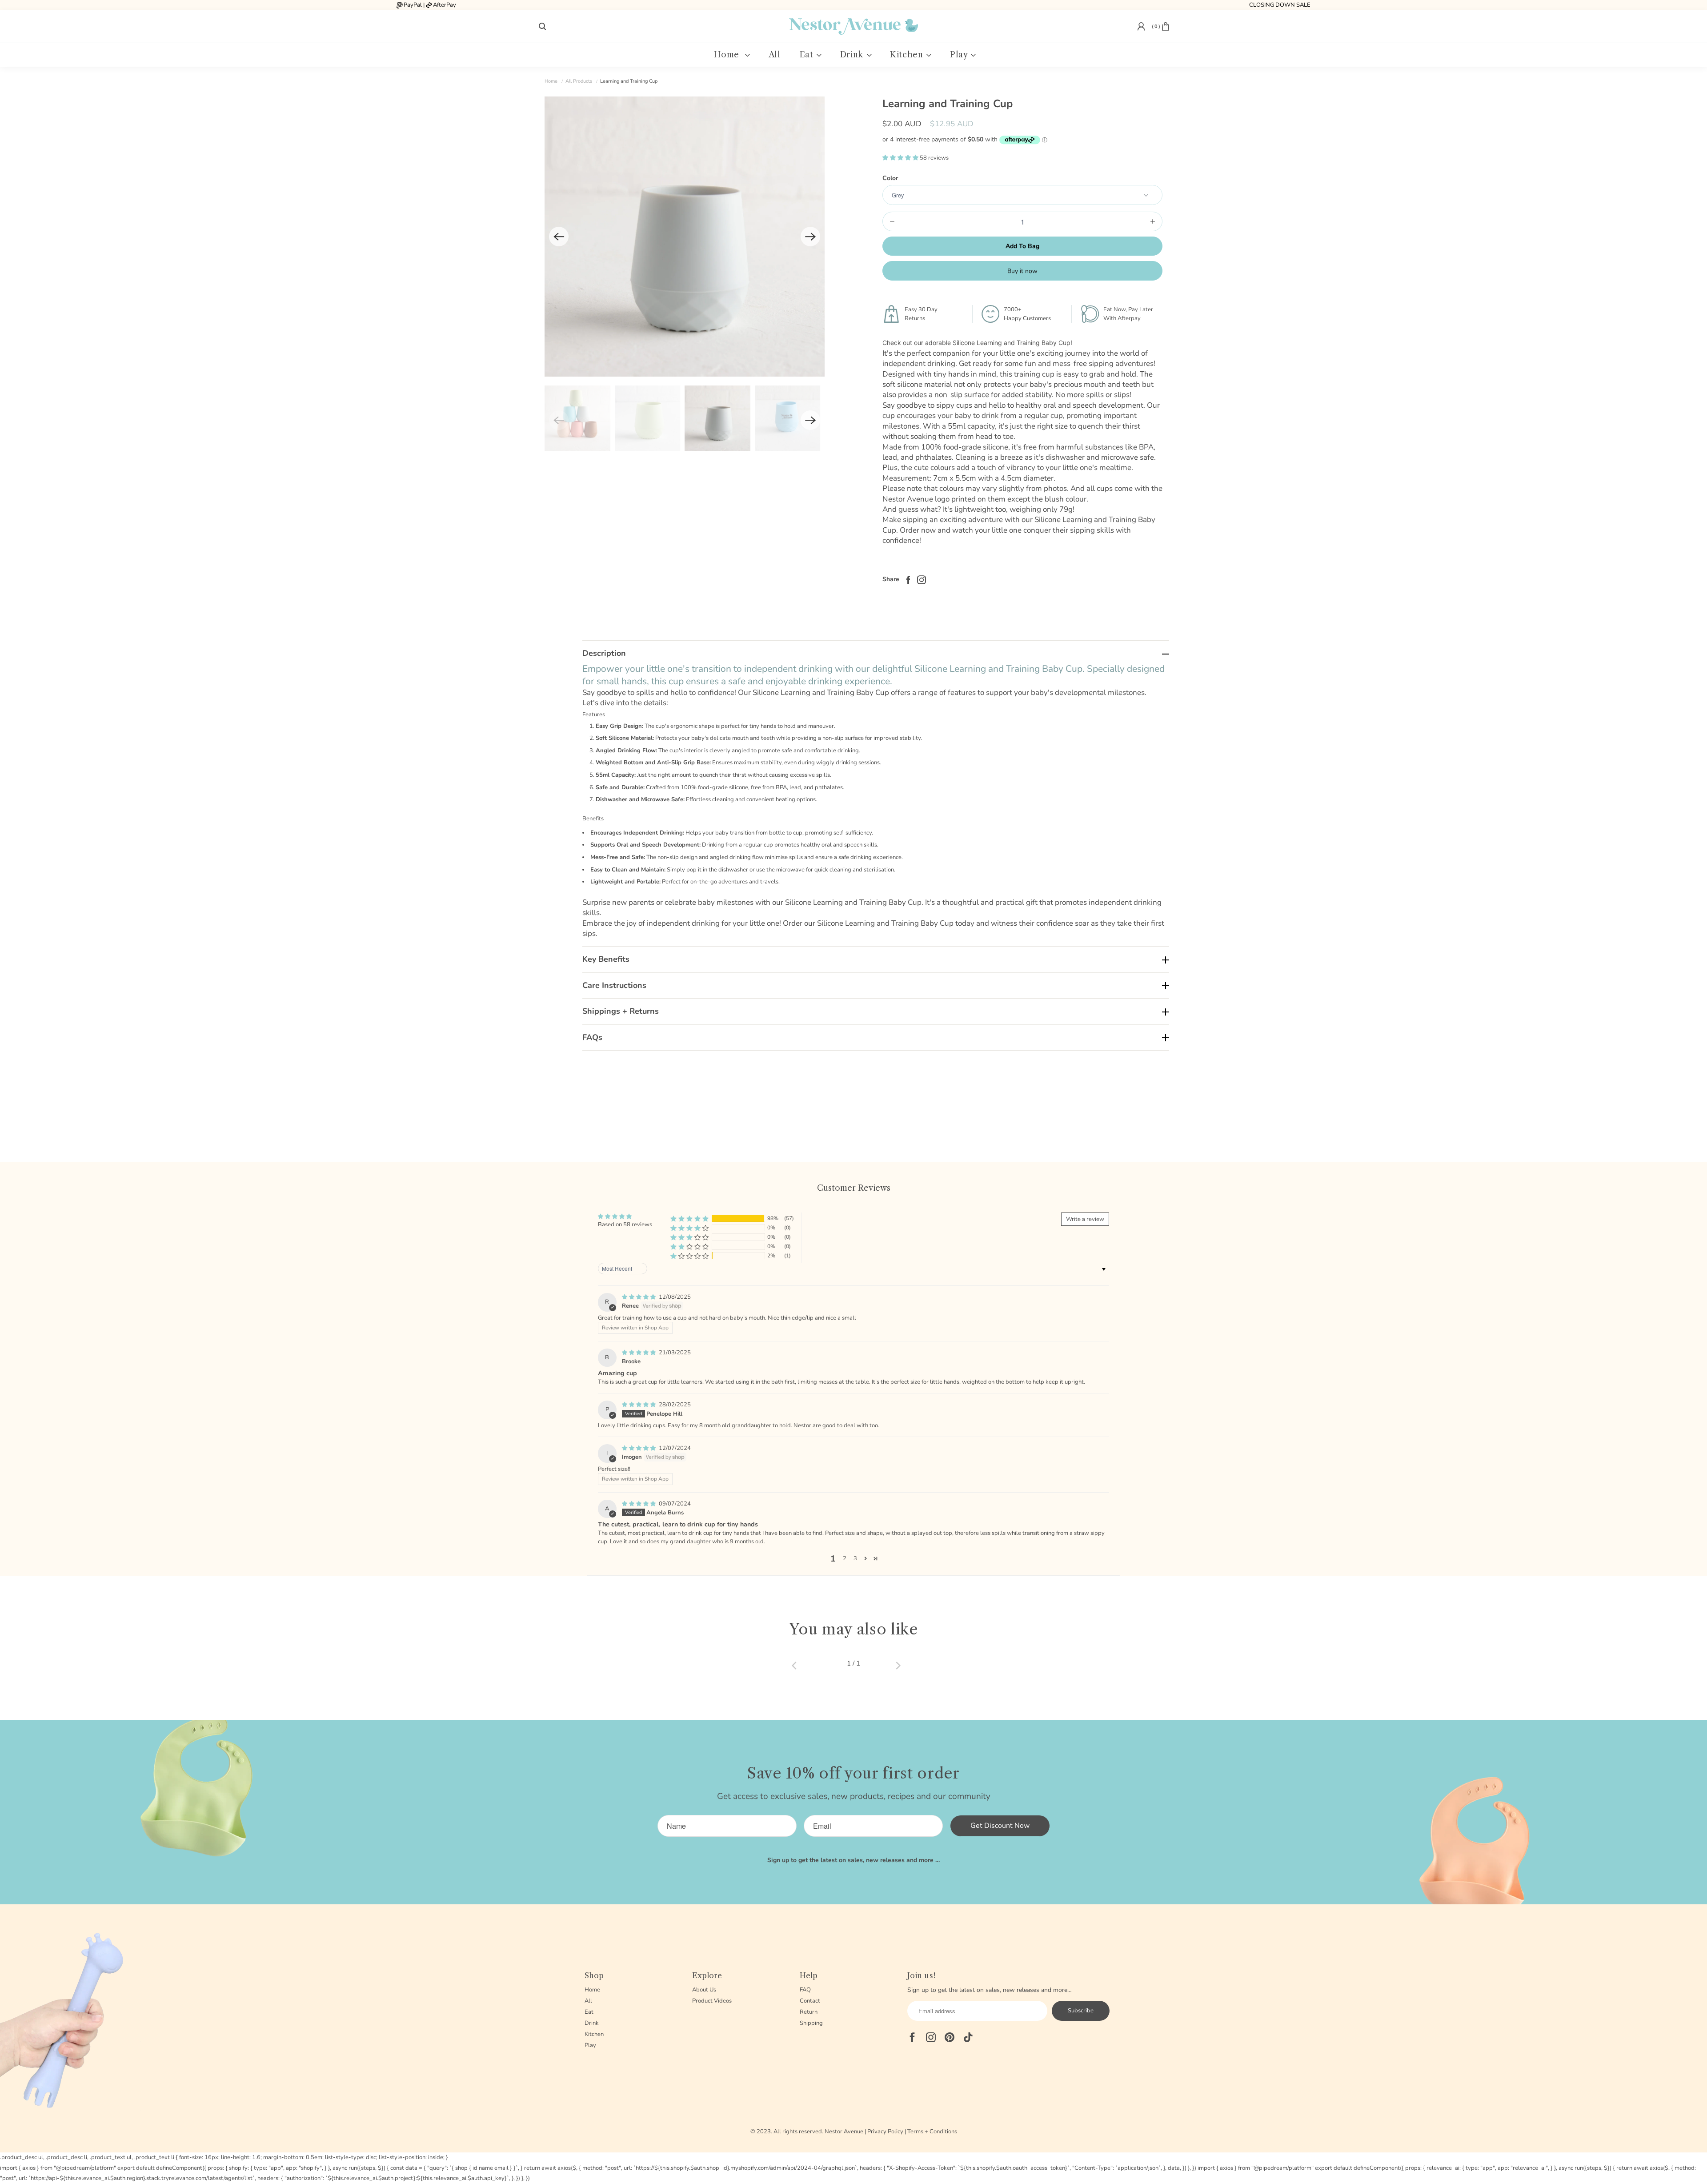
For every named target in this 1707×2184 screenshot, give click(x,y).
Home (729, 55)
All (775, 55)
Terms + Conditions (932, 2132)
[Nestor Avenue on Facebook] (919, 579)
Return (809, 2012)
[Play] (685, 237)
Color (890, 178)
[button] (901, 158)
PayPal (413, 5)
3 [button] (855, 1558)
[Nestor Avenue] (853, 26)
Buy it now (1022, 271)
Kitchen (908, 55)
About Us (704, 1990)
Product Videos (712, 2001)
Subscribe (1081, 2011)
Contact (810, 2001)
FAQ (805, 1990)
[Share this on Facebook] (906, 579)
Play (960, 55)
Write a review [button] (1085, 1219)
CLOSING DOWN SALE (1280, 5)
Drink (853, 55)
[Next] (810, 237)
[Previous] (559, 237)
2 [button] (845, 1558)
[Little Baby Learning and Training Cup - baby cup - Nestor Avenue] (685, 237)
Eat (808, 55)
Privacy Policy (885, 2132)
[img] (639, 1297)
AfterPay (445, 5)
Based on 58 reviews (625, 1224)
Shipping (811, 2023)
